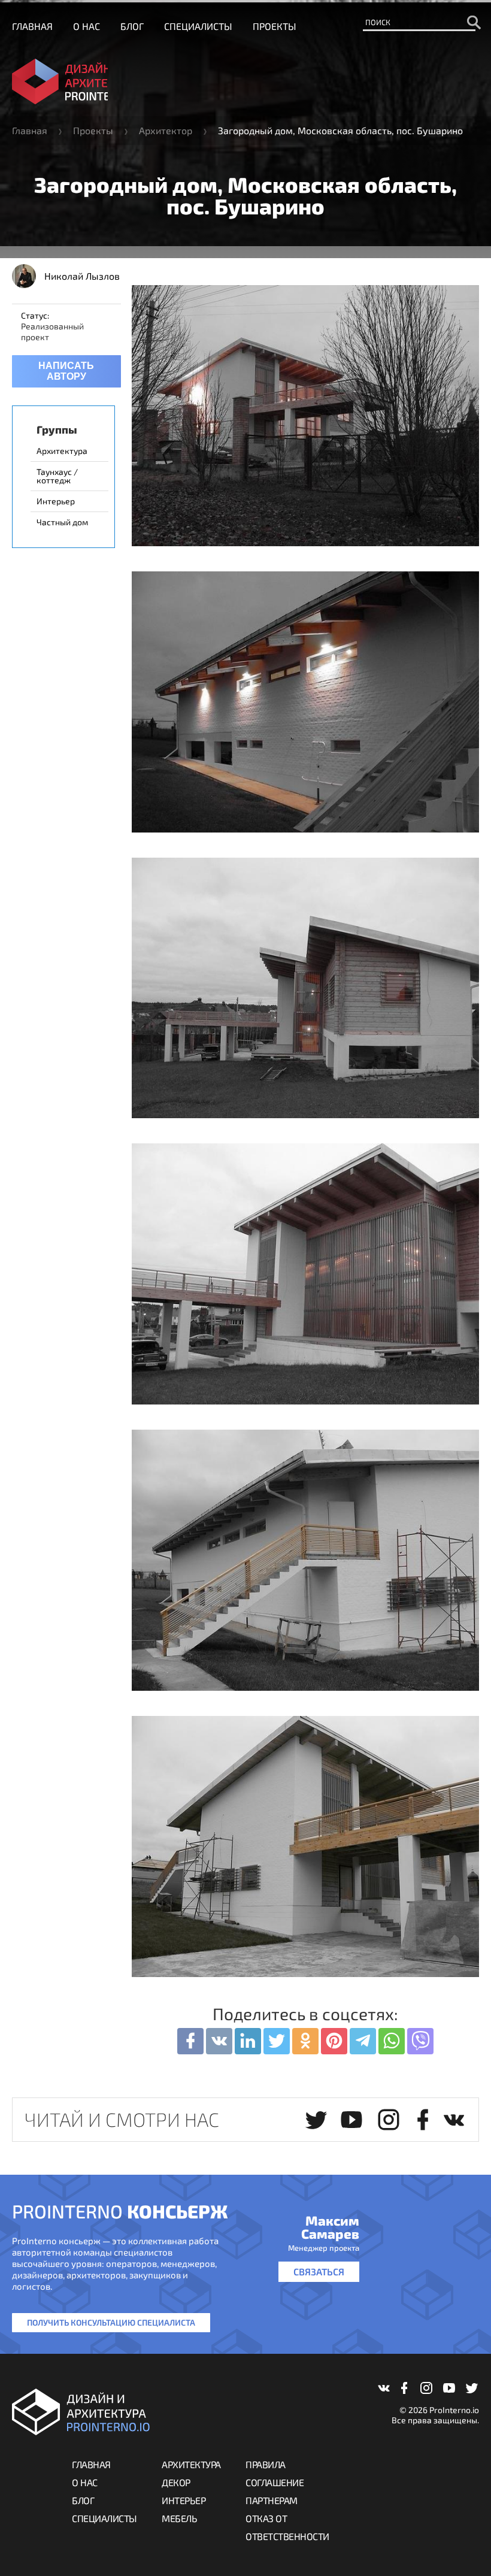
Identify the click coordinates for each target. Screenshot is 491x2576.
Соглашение (275, 2482)
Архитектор (166, 130)
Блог (132, 26)
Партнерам (272, 2500)
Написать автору (66, 371)
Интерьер (184, 2500)
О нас (87, 26)
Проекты (275, 26)
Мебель (179, 2518)
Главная (32, 26)
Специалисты (198, 26)
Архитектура (191, 2464)
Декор (176, 2482)
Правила (266, 2464)
